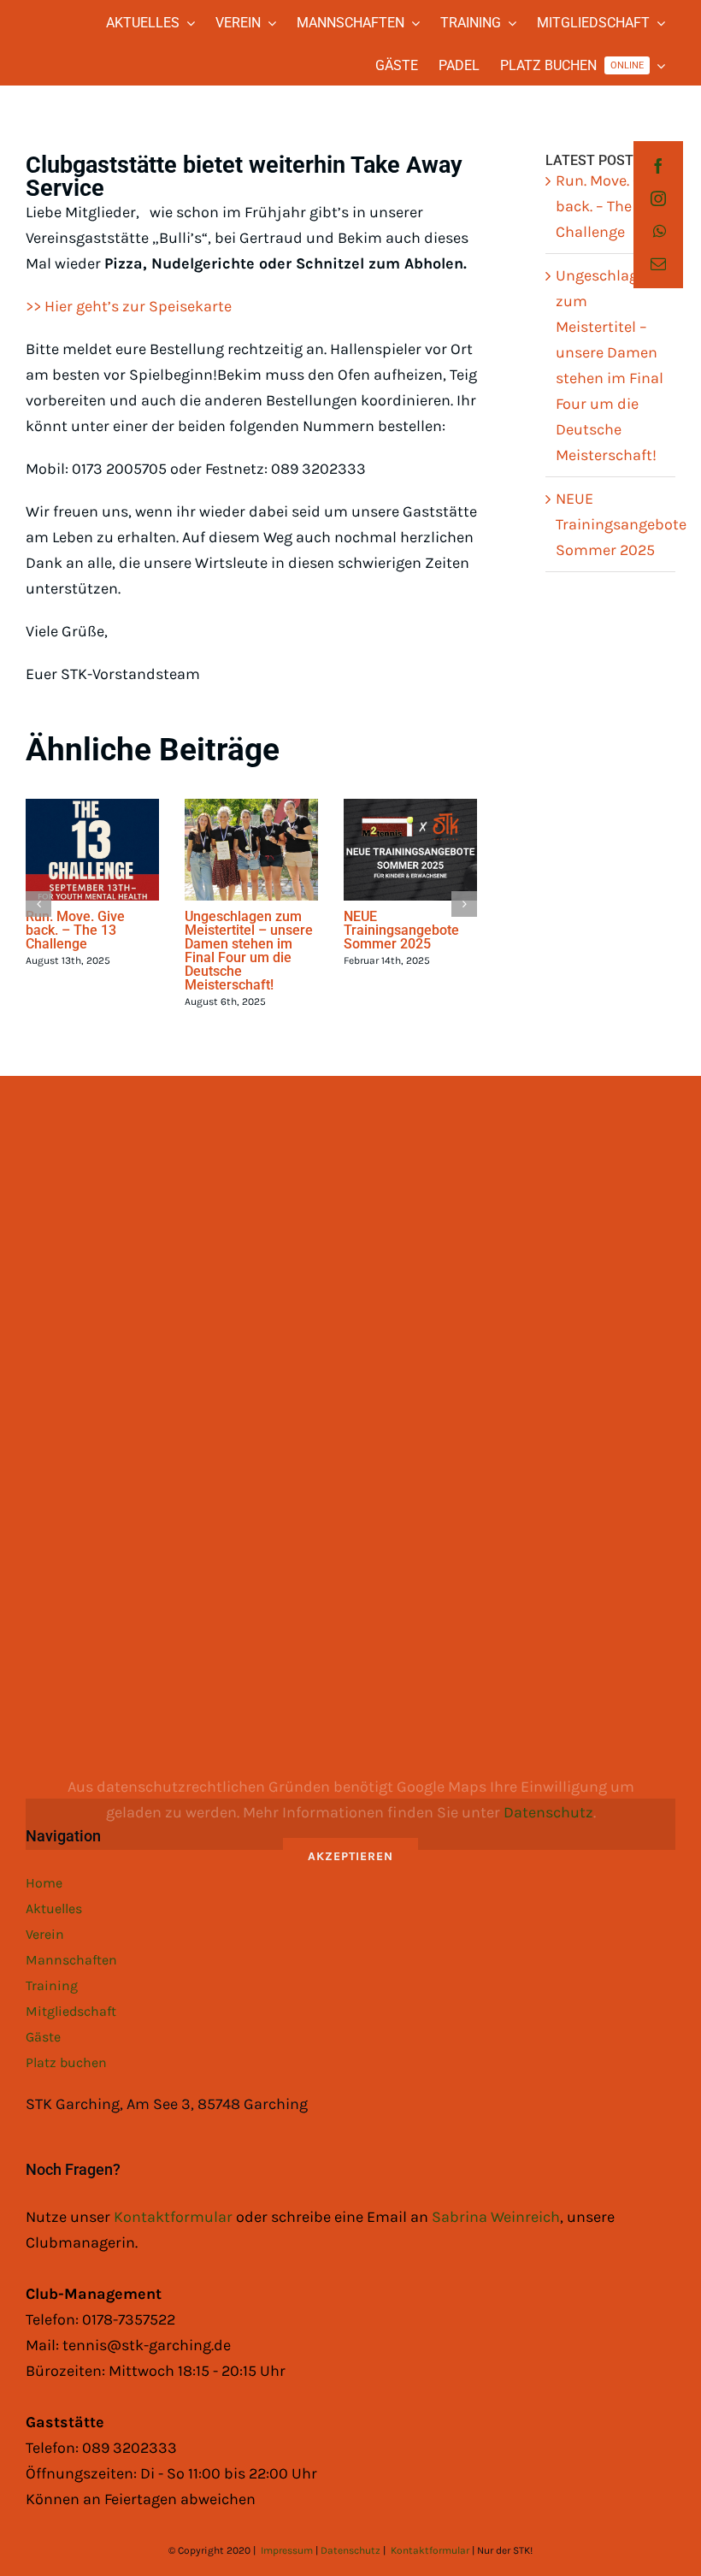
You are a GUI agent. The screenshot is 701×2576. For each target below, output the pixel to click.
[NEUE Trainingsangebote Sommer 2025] (410, 850)
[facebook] (658, 166)
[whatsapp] (660, 231)
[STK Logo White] (41, 34)
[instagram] (658, 198)
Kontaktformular (175, 2217)
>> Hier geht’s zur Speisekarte (129, 306)
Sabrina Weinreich (496, 2217)
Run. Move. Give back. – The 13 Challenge (75, 930)
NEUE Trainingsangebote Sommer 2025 (401, 930)
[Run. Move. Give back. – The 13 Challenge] (92, 850)
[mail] (658, 263)
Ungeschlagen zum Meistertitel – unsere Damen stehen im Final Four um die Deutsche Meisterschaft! (249, 951)
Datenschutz (548, 1812)
